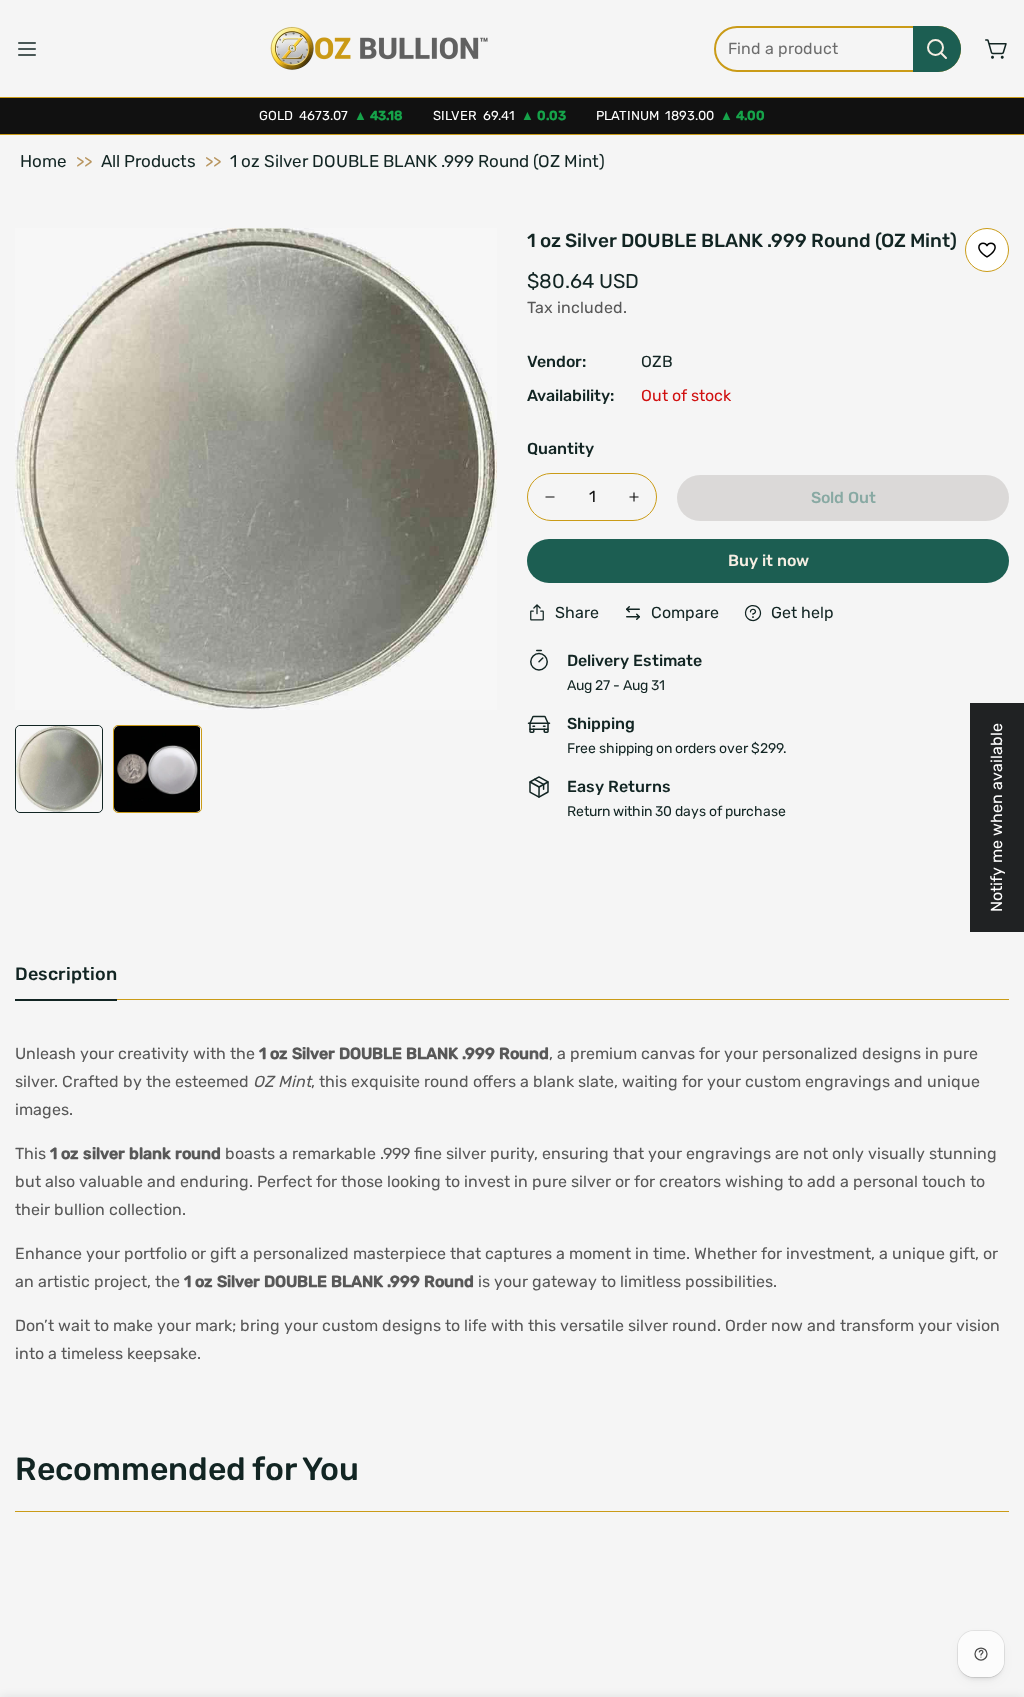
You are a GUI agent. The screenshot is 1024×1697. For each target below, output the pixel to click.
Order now (764, 1325)
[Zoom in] (455, 270)
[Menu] (27, 49)
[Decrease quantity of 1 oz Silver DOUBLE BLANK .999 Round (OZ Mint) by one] (550, 497)
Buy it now (768, 560)
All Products (148, 161)
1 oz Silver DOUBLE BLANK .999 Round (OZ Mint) (417, 161)
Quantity (560, 448)
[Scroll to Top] (985, 1588)
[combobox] (837, 49)
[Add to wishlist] (987, 250)
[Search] (937, 49)
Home (43, 161)
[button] (997, 49)
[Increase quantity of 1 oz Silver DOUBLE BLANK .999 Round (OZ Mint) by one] (634, 497)
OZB (657, 361)
